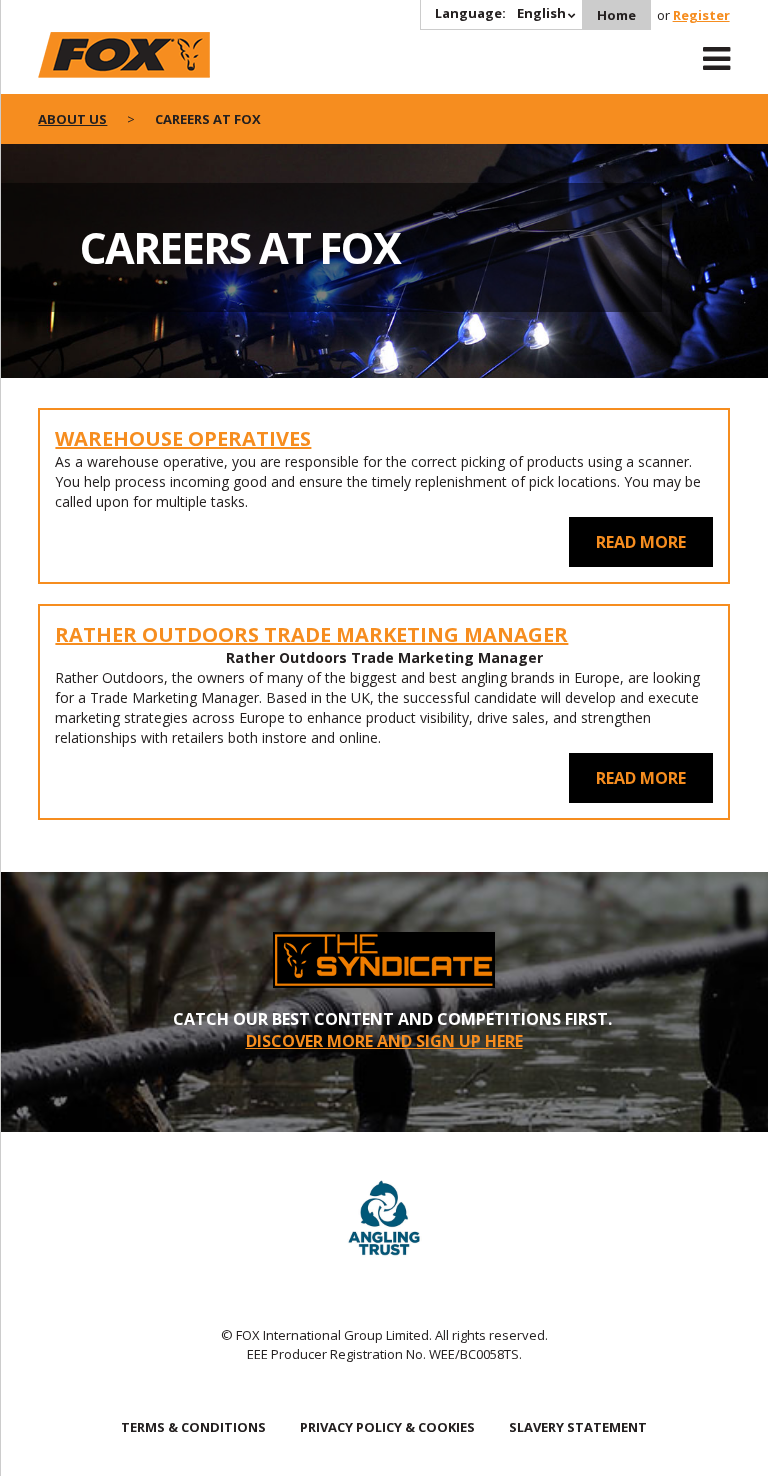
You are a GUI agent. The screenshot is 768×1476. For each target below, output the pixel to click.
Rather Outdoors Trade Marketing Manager (311, 634)
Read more (641, 542)
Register (701, 15)
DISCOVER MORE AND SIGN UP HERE (384, 1041)
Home (616, 15)
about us (72, 119)
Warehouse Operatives (183, 438)
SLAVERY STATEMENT (578, 1427)
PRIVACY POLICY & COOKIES (387, 1427)
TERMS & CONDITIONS (193, 1427)
